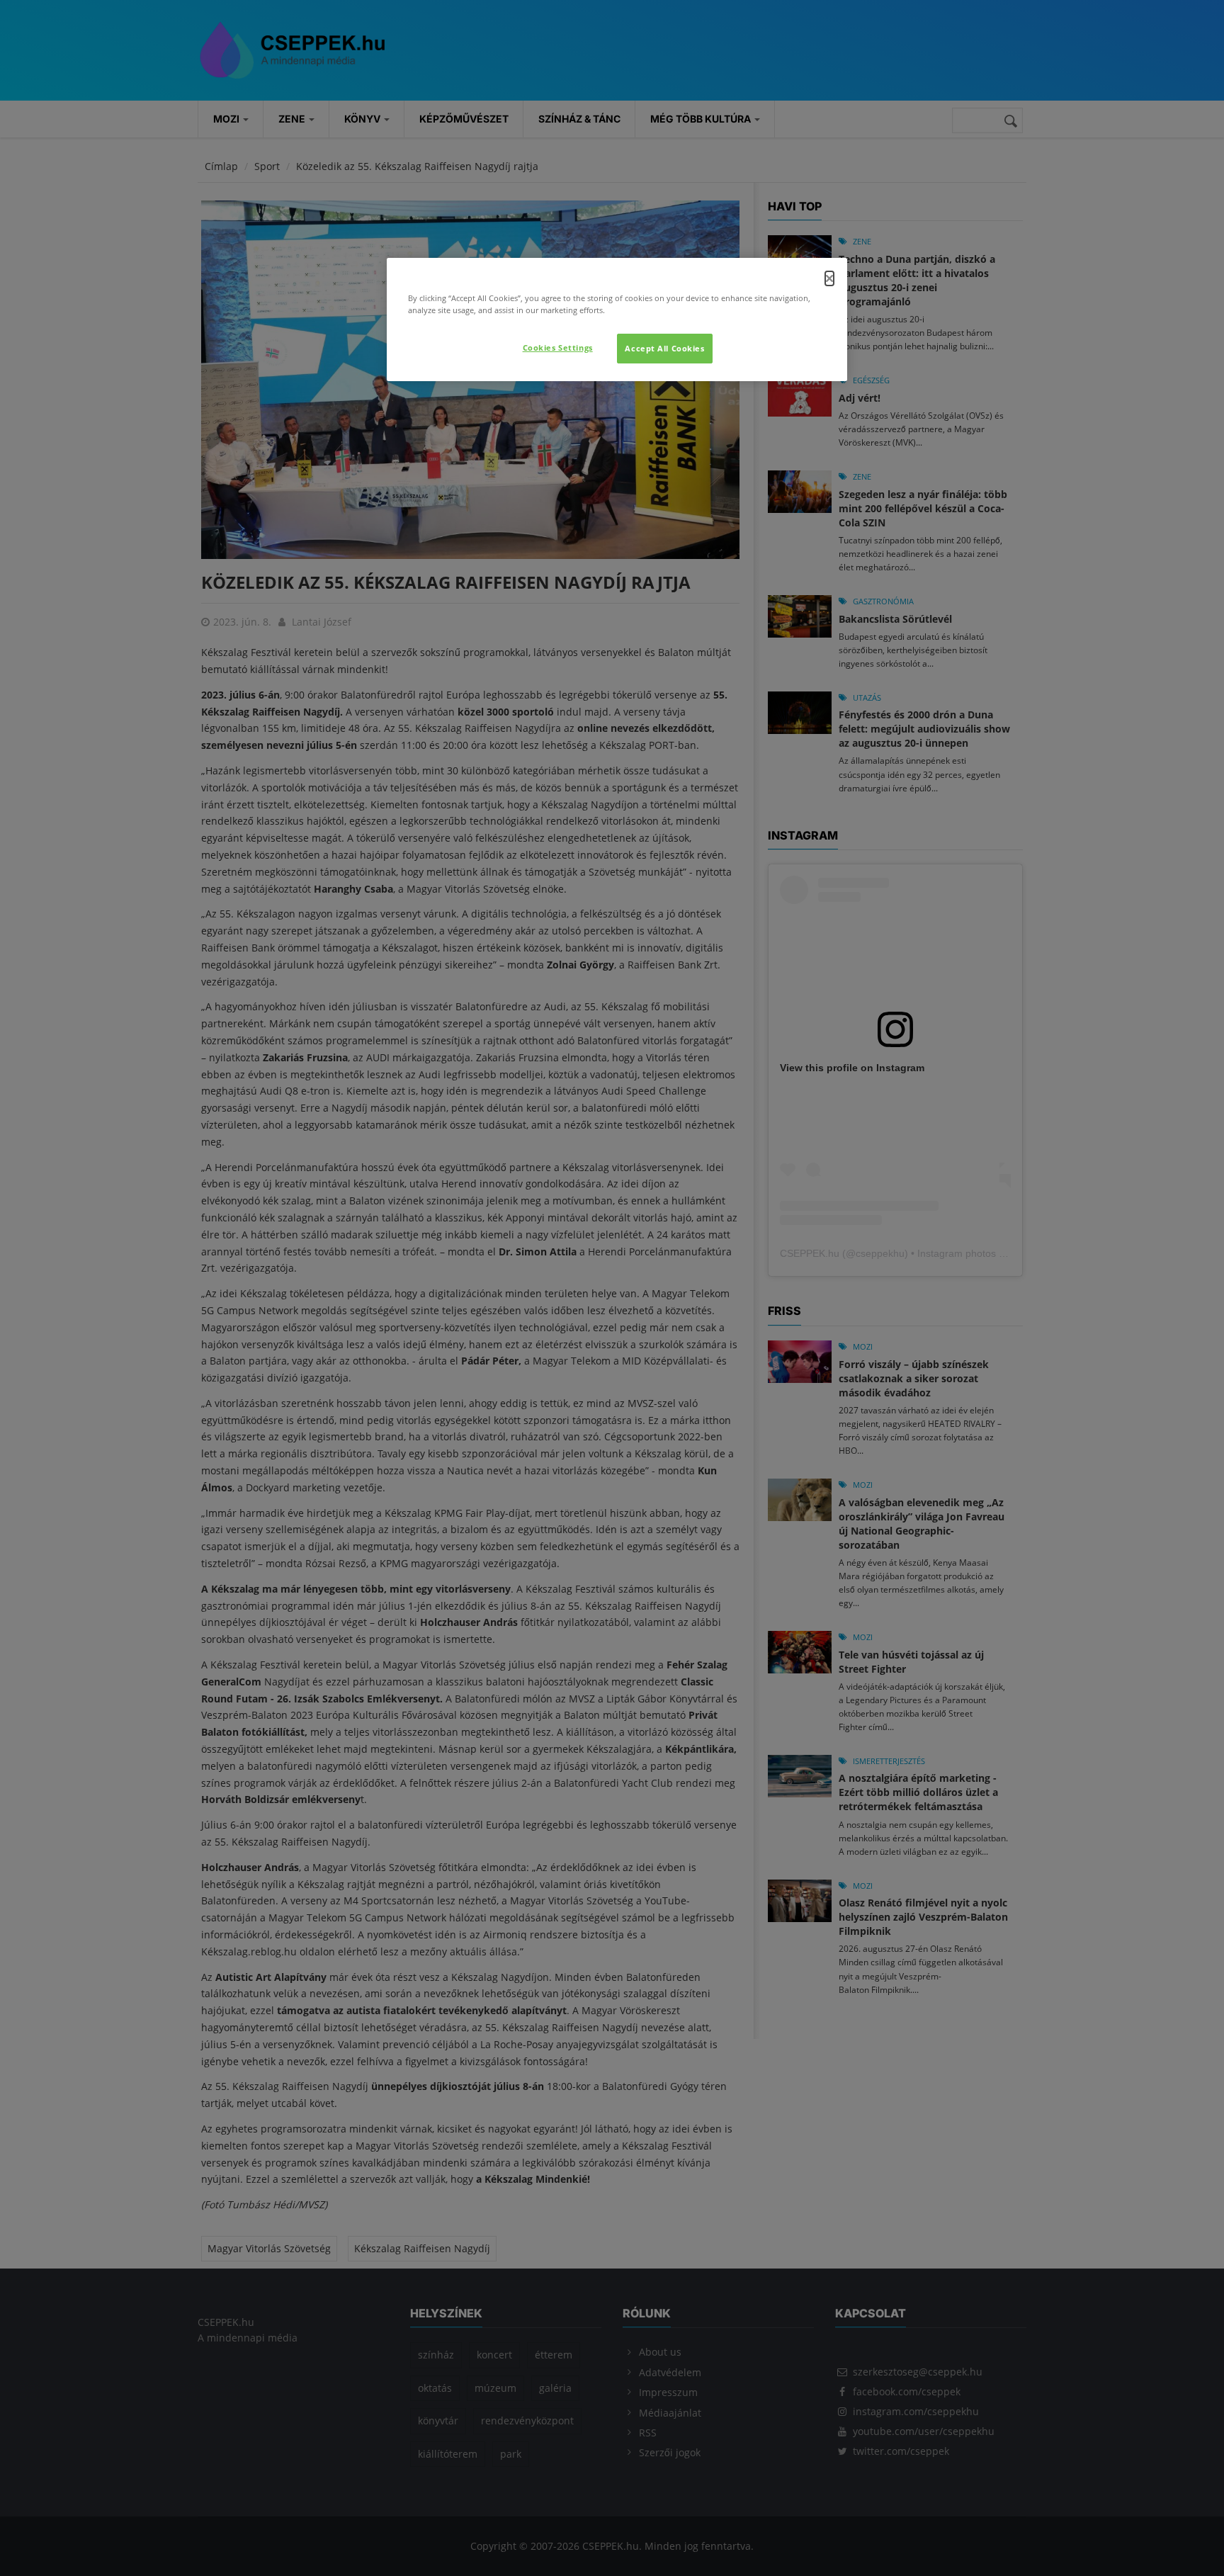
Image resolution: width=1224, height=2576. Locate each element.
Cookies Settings (558, 348)
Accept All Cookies (664, 348)
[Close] (829, 278)
